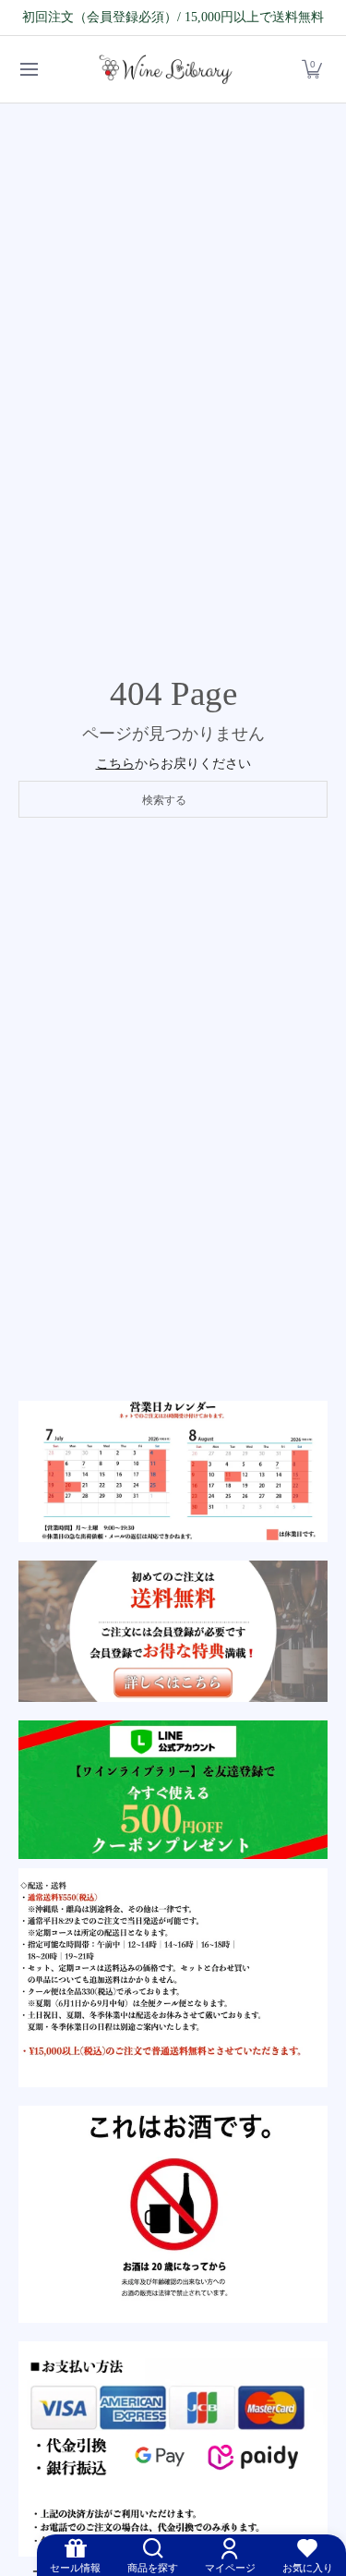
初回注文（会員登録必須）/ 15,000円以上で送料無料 (173, 17)
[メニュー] (28, 70)
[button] (312, 70)
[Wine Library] (167, 70)
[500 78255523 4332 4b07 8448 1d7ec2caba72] (173, 1790)
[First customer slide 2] (173, 1631)
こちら (115, 764)
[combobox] (173, 799)
